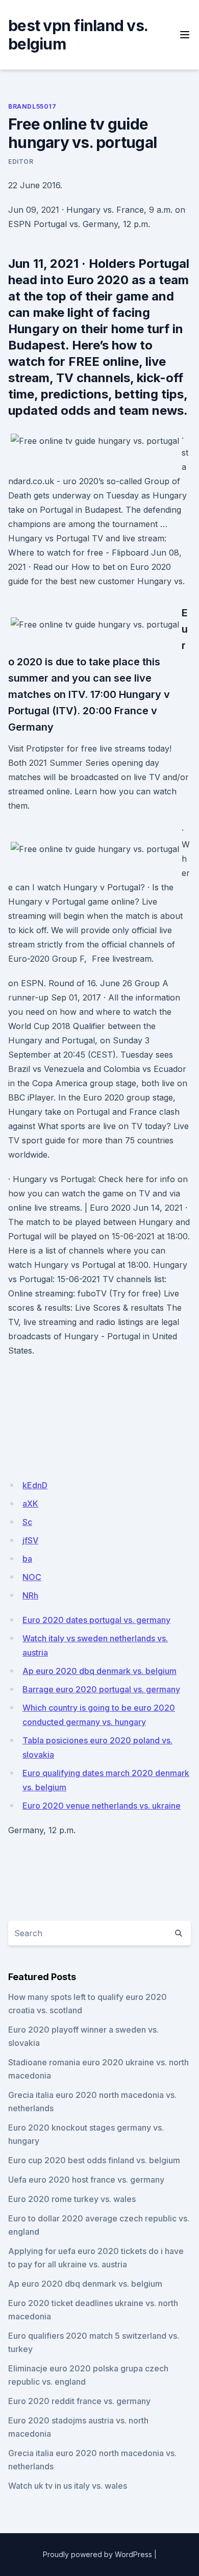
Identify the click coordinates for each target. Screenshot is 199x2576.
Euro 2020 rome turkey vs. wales (72, 2199)
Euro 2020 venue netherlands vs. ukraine (102, 1806)
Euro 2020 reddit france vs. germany (79, 2401)
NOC (32, 1577)
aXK (30, 1504)
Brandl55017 (32, 106)
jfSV (30, 1540)
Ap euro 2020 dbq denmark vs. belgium (99, 1671)
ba (27, 1559)
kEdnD (35, 1485)
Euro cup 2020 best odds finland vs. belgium (94, 2160)
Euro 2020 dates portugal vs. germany (96, 1620)
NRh (30, 1595)
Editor (21, 161)
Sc (27, 1522)
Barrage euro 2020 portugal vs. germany (101, 1689)
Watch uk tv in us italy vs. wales (68, 2486)
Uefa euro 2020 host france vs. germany (86, 2180)
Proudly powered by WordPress (97, 2554)
